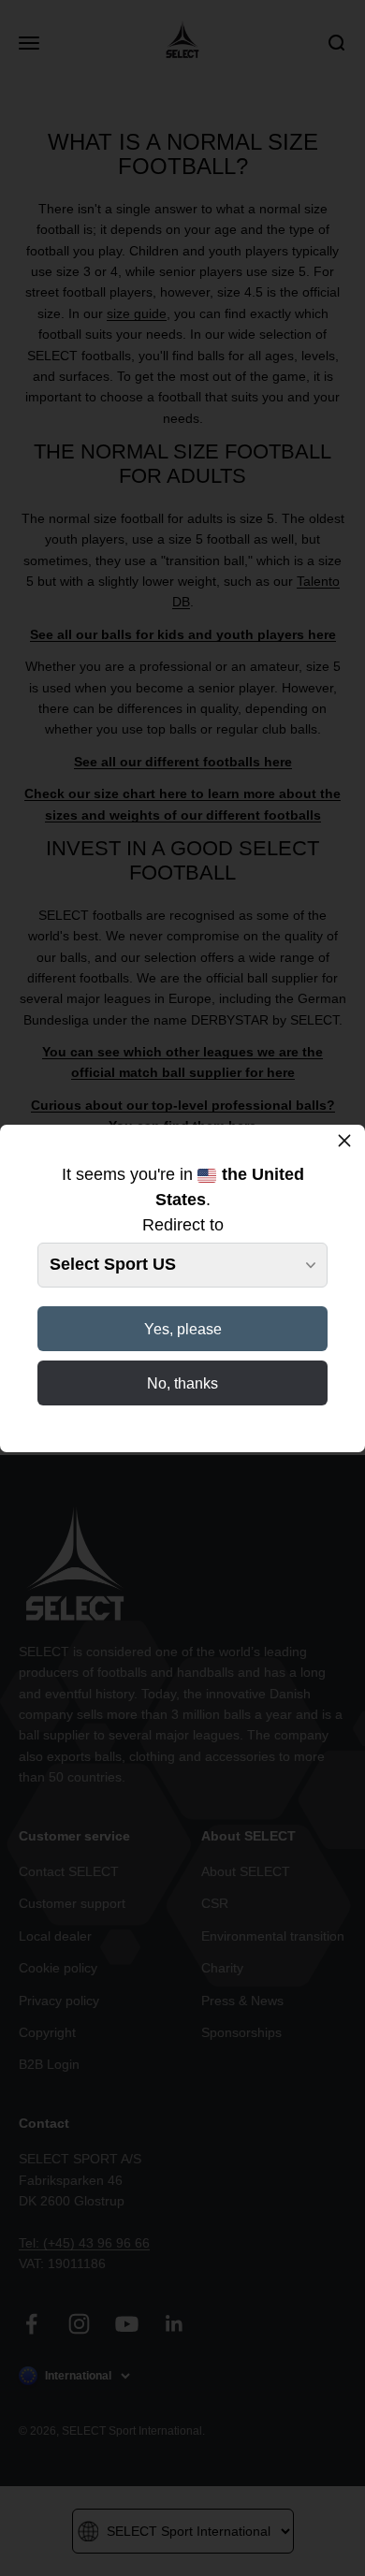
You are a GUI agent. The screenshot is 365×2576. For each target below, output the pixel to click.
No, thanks (182, 1383)
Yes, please (183, 1329)
